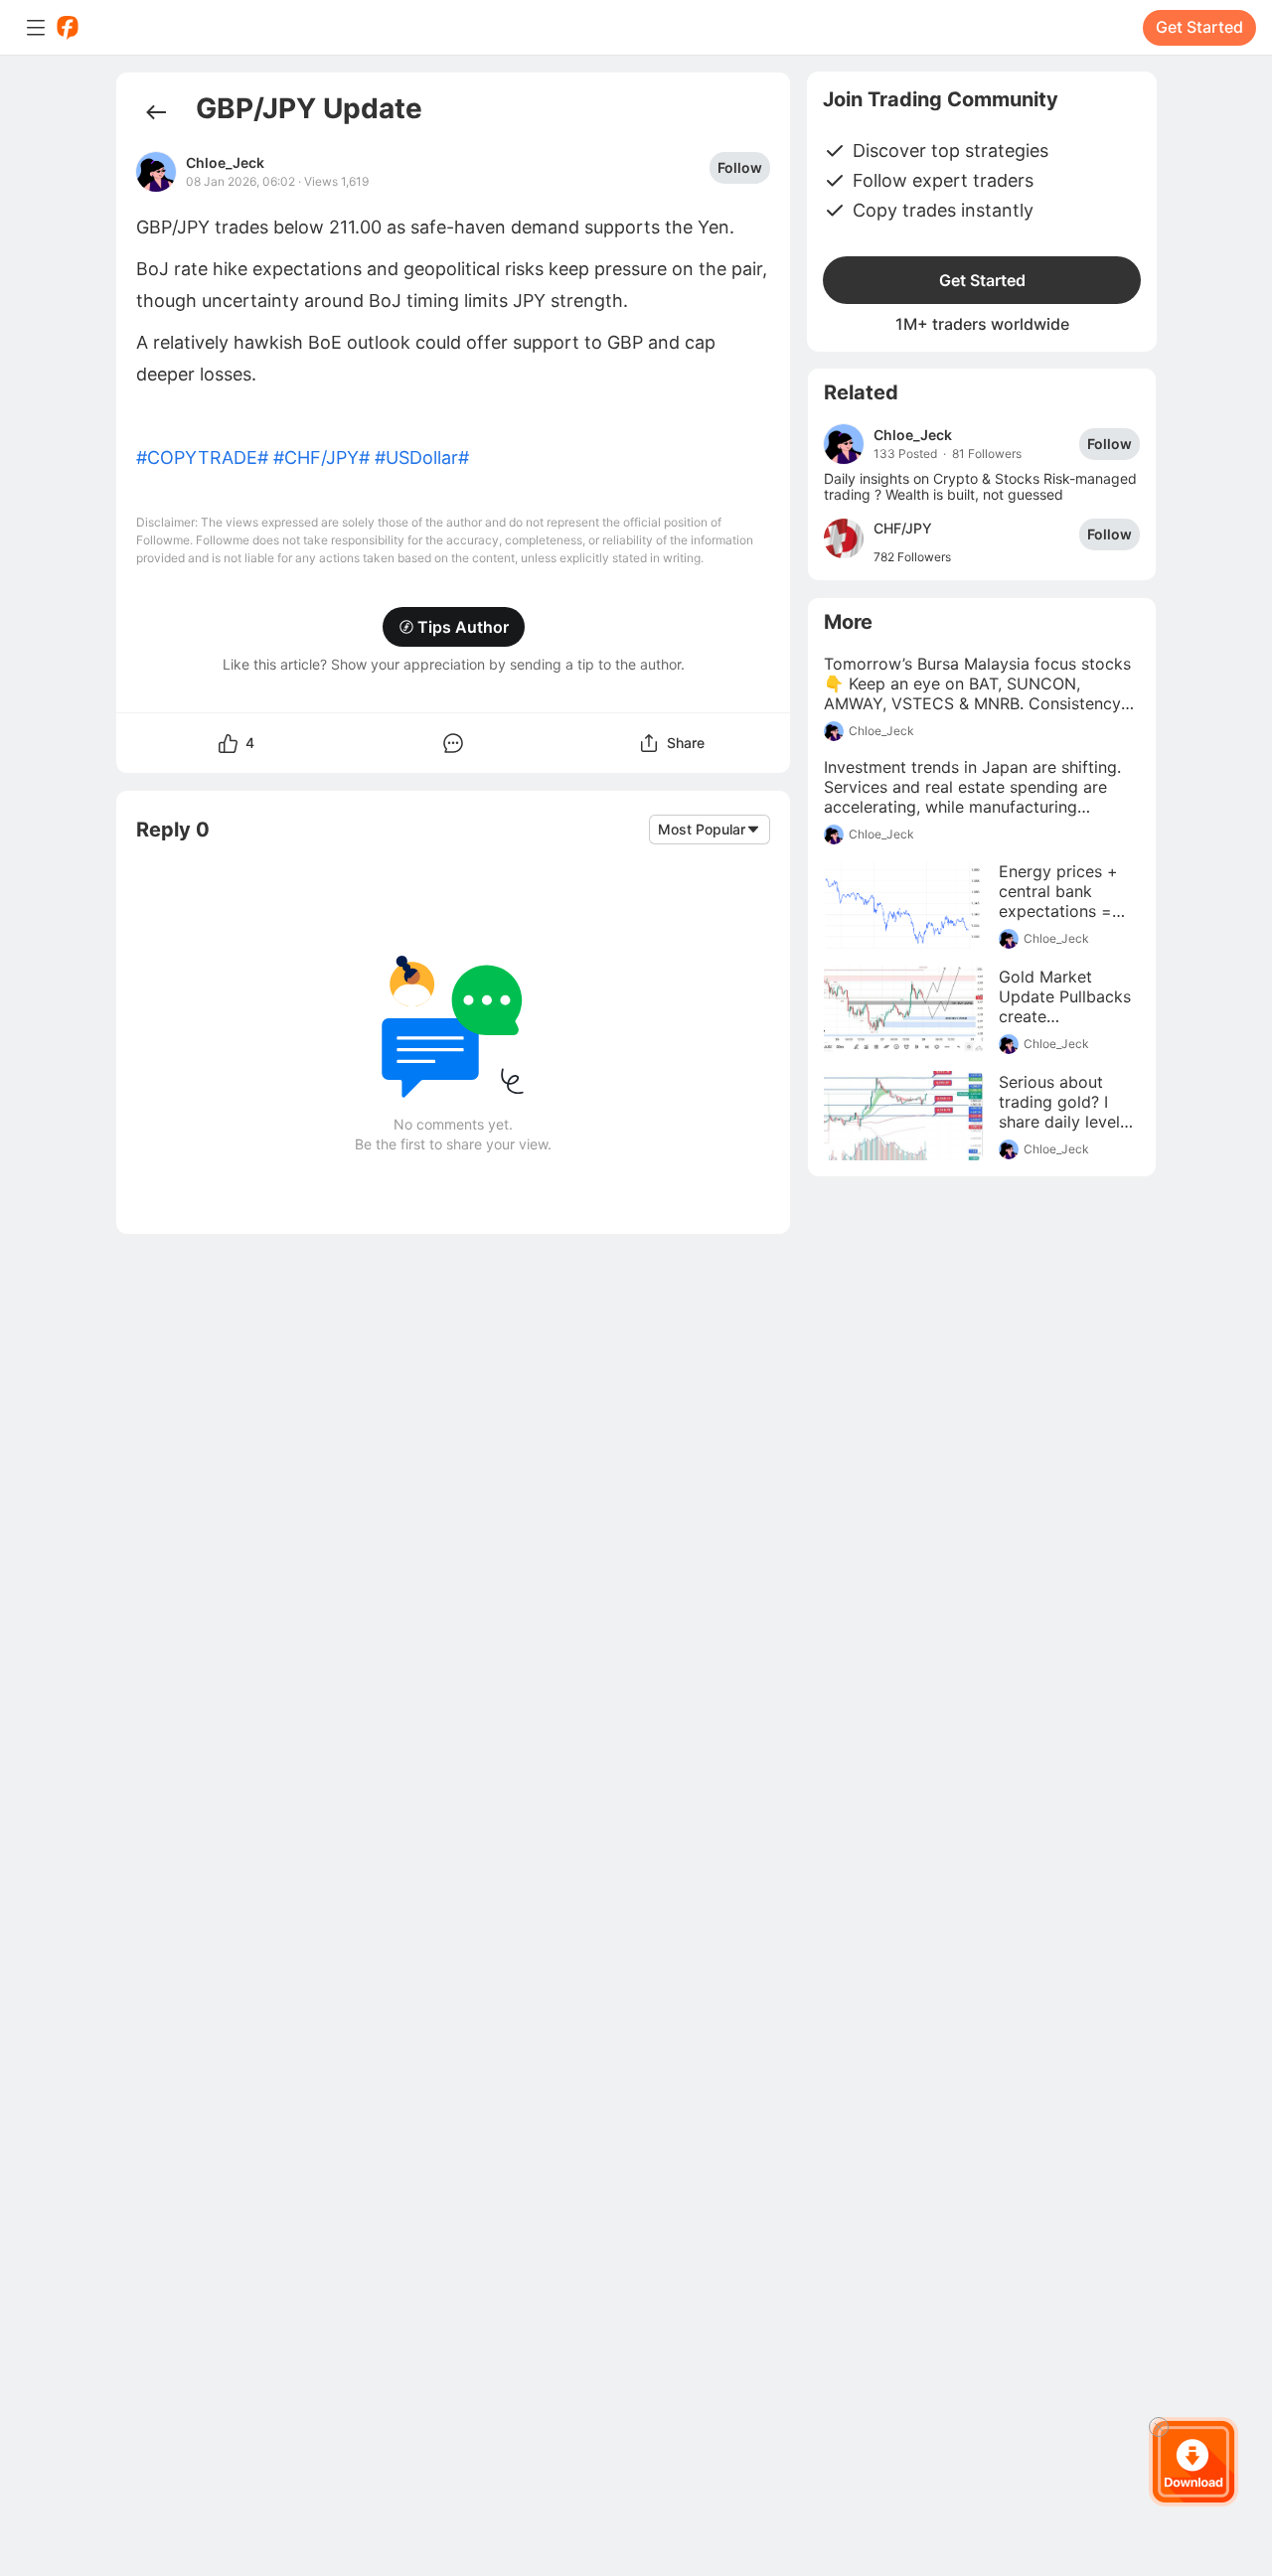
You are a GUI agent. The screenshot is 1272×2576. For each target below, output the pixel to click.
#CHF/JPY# (321, 457)
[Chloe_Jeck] (844, 444)
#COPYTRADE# (202, 457)
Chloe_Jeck (225, 163)
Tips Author (463, 627)
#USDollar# (422, 457)
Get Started (1199, 27)
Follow (740, 167)
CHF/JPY (903, 528)
